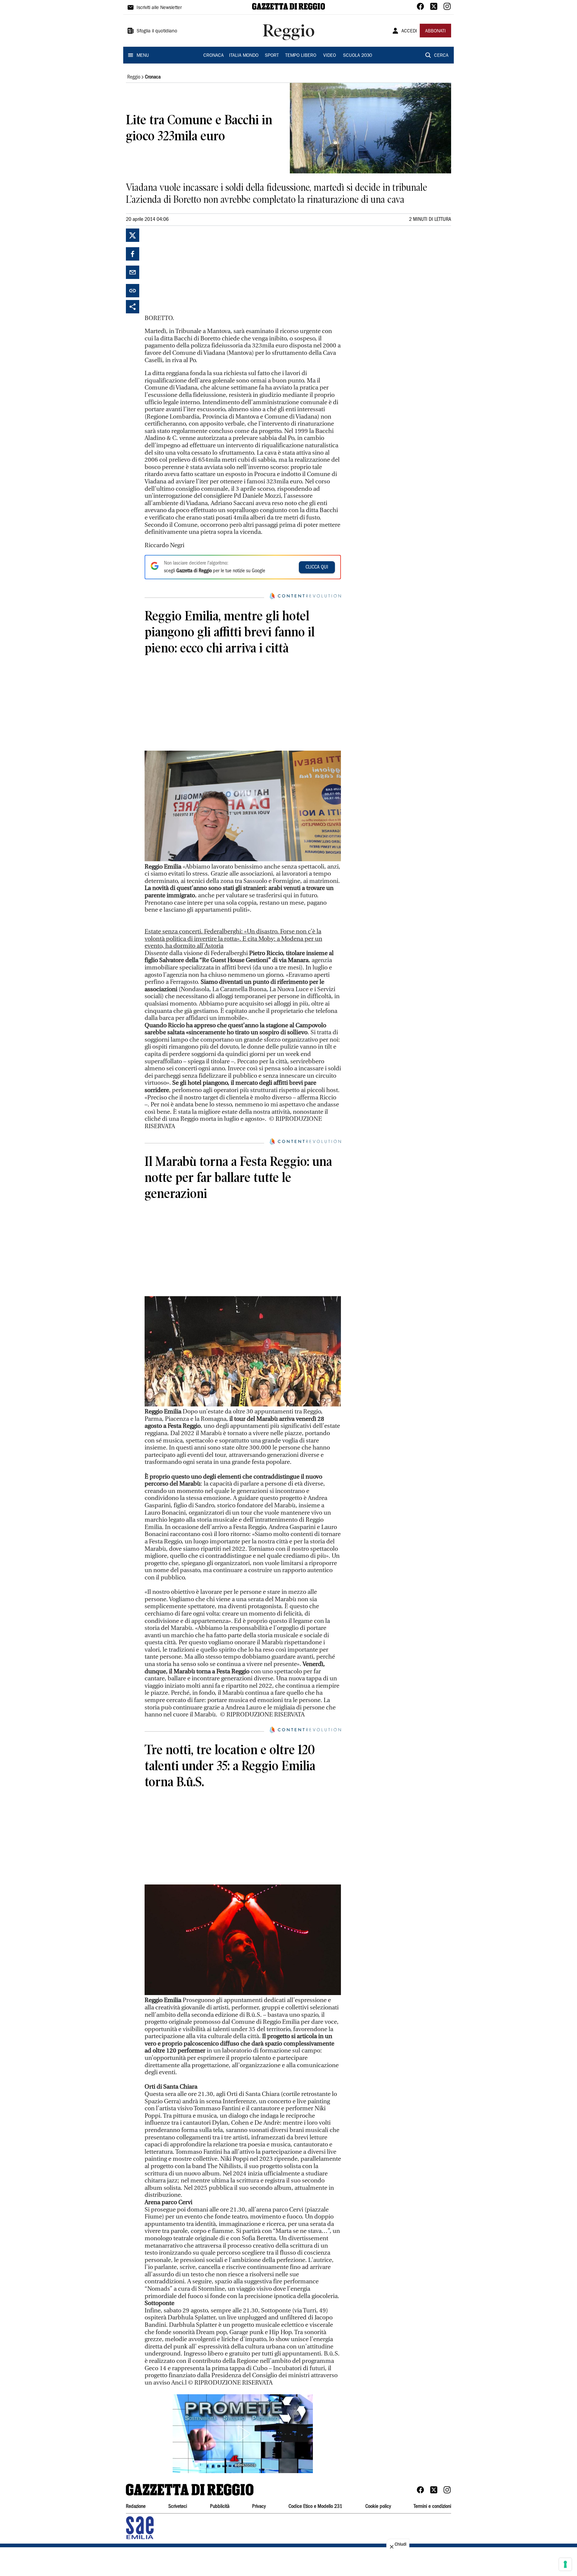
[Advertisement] (195, 270)
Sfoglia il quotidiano (157, 31)
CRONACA (214, 56)
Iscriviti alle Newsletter (159, 8)
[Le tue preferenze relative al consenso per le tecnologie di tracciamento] (565, 2564)
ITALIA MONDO (244, 56)
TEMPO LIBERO (301, 56)
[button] (243, 2434)
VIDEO (330, 56)
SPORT (272, 56)
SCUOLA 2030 (357, 56)
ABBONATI (435, 31)
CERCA (441, 56)
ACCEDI (409, 31)
